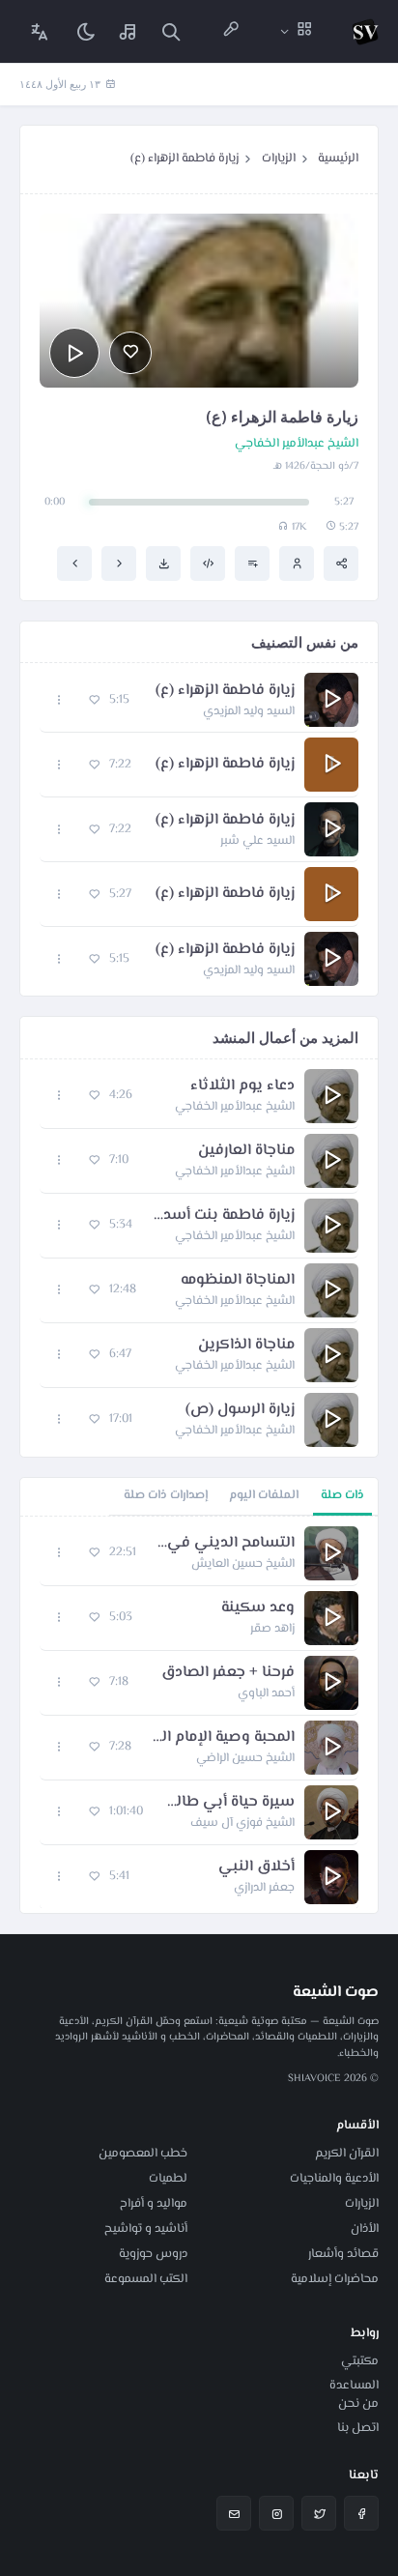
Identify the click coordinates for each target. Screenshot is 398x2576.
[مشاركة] (341, 564)
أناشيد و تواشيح (146, 2229)
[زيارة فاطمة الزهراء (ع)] (119, 564)
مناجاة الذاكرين (246, 1346)
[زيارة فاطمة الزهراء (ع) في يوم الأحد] (74, 564)
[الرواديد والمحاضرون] (231, 31)
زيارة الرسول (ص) (240, 1410)
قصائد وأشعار (343, 2254)
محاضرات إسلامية (335, 2279)
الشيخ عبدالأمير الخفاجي (297, 444)
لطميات (168, 2179)
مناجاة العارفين (246, 1151)
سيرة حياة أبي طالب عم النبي (228, 1803)
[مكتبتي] (128, 31)
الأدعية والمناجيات (334, 2179)
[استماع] (74, 353)
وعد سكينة (258, 1608)
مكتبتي (360, 2361)
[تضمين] (208, 564)
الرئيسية (338, 159)
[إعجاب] (130, 353)
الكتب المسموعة (146, 2279)
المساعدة (354, 2386)
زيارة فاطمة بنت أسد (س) (223, 1216)
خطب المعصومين (143, 2154)
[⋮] (59, 700)
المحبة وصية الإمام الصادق (223, 1738)
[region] (199, 1715)
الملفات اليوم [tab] (264, 1495)
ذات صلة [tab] (342, 1495)
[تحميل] (163, 564)
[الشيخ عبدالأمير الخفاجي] (297, 564)
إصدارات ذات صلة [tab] (166, 1495)
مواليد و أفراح (154, 2204)
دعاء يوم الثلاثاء (242, 1086)
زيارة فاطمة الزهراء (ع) (185, 159)
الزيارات (279, 159)
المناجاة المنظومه (238, 1281)
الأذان (365, 2229)
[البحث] (171, 31)
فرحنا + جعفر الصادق (228, 1673)
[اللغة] (40, 31)
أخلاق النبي (256, 1867)
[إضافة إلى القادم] (252, 564)
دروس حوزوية (153, 2254)
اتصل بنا (358, 2428)
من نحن (358, 2404)
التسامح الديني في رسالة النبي (225, 1544)
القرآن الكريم (347, 2154)
